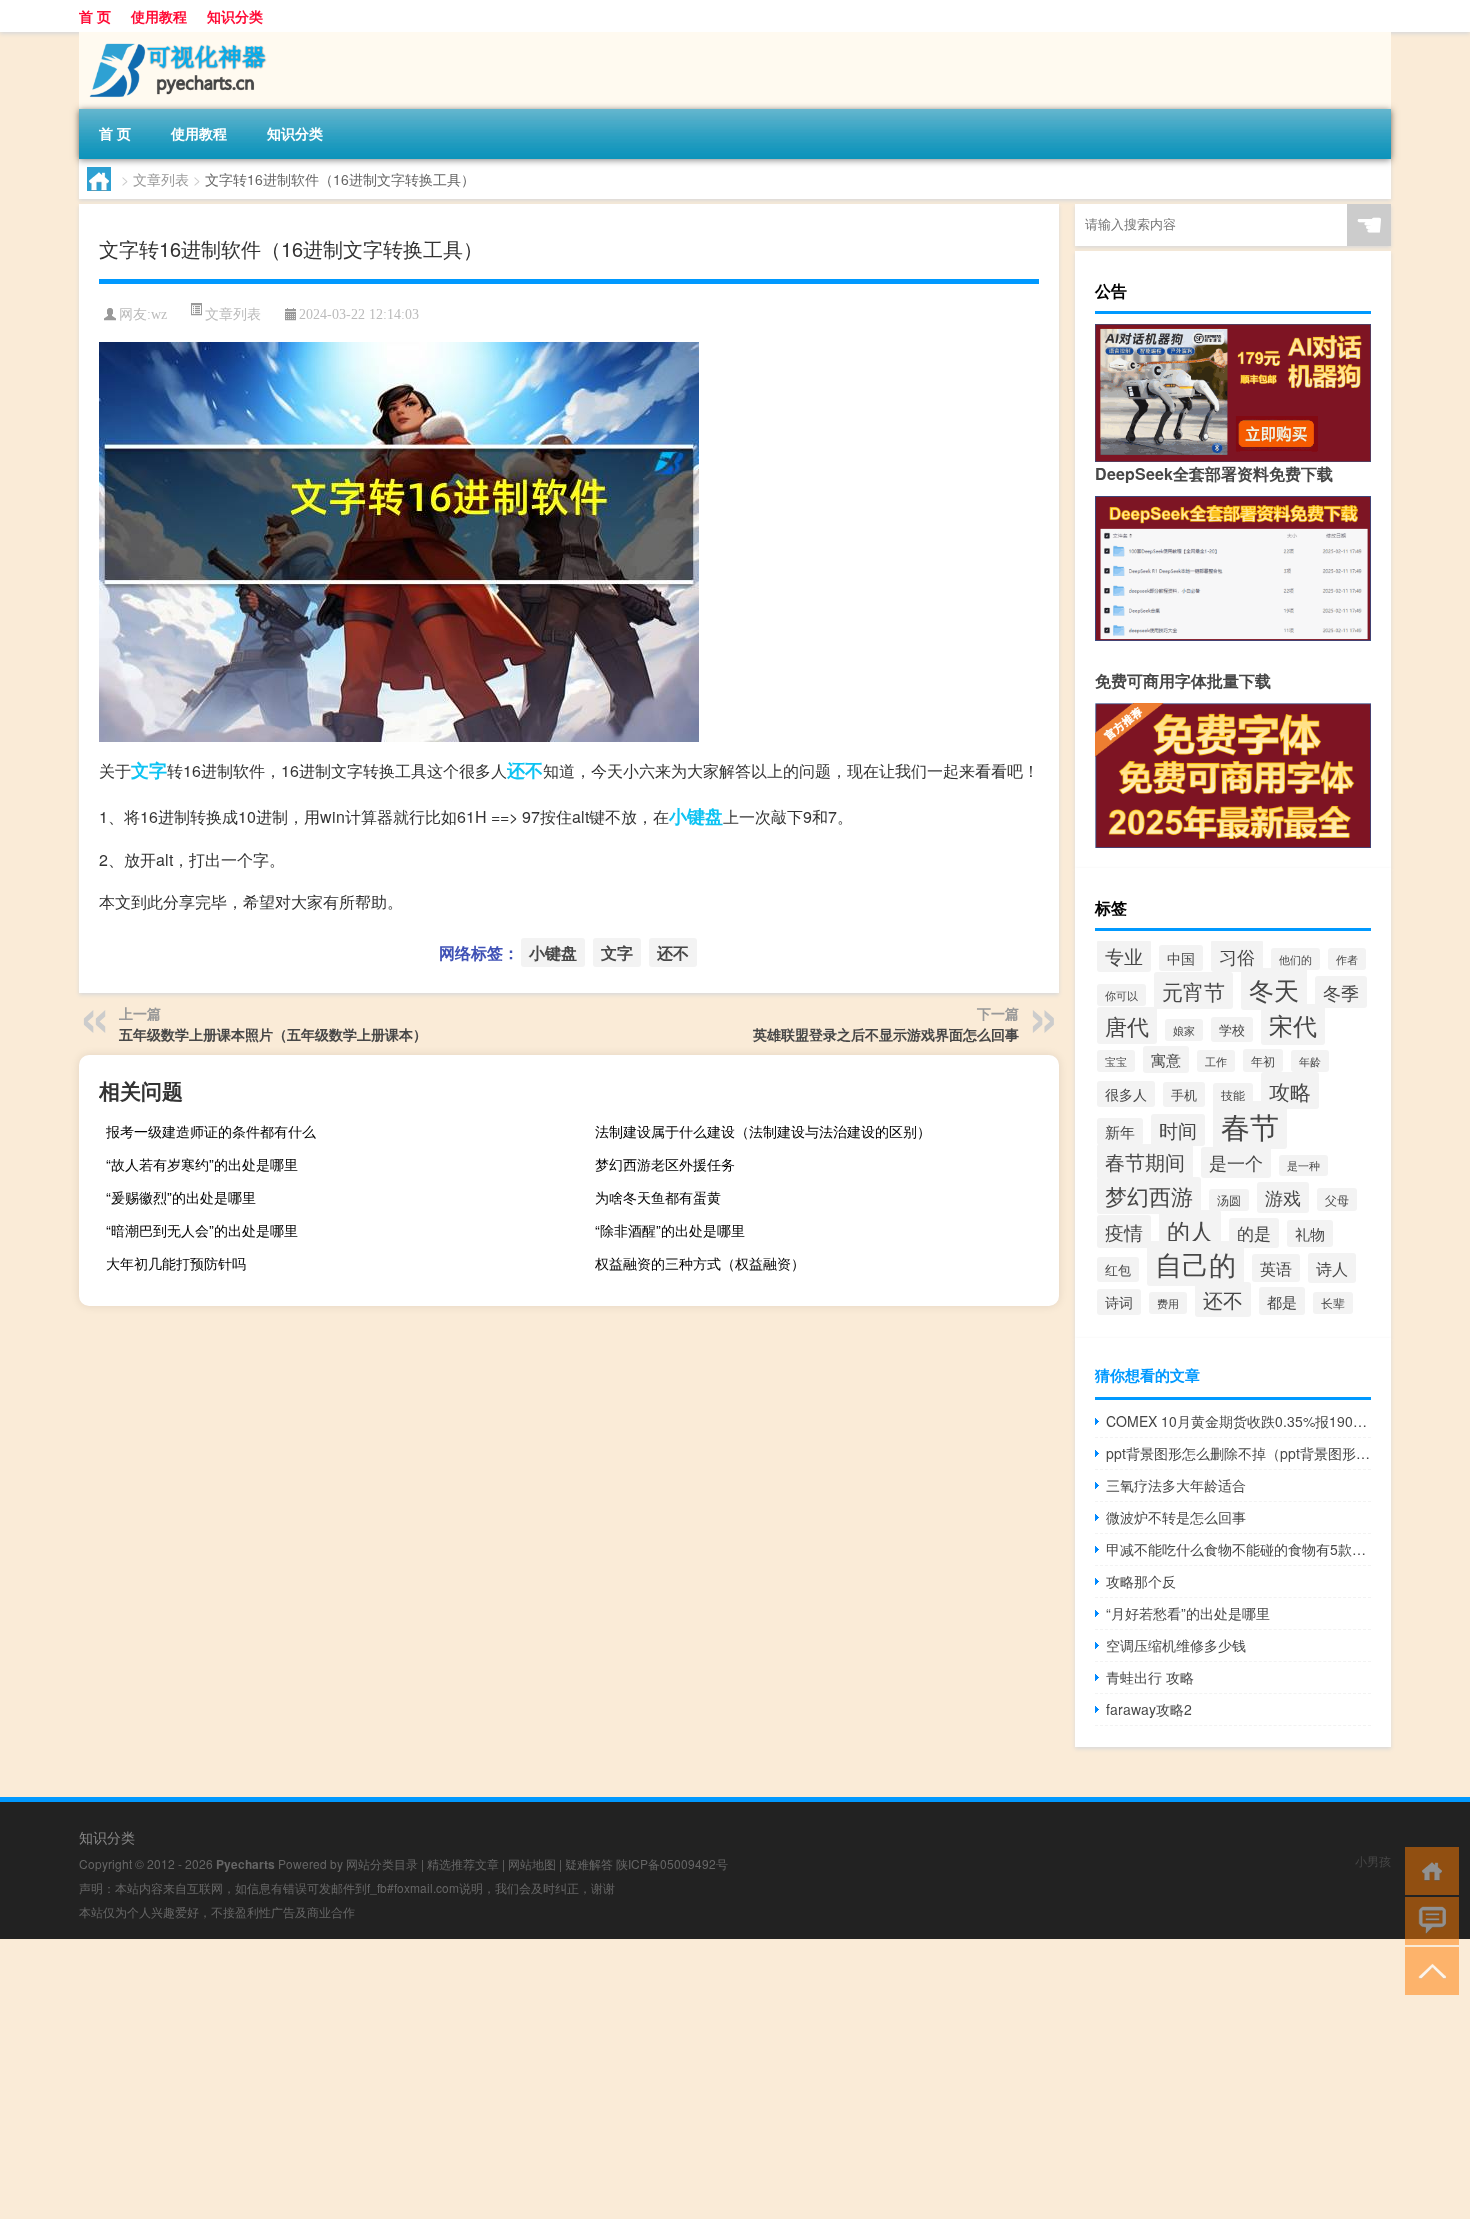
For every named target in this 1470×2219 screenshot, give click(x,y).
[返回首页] (1427, 1869)
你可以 (1121, 995)
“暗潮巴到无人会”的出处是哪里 (202, 1230)
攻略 (1290, 1090)
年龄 (1310, 1061)
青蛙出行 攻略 (1150, 1677)
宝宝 (1116, 1061)
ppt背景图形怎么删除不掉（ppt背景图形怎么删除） (1238, 1453)
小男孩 (1373, 1860)
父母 (1337, 1199)
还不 (525, 770)
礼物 (1310, 1233)
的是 (1254, 1233)
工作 (1216, 1061)
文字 (149, 770)
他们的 (1295, 959)
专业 (1124, 956)
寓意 (1166, 1059)
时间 (1178, 1130)
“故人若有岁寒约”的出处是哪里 (202, 1164)
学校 (1232, 1029)
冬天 (1274, 989)
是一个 (1236, 1162)
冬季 (1341, 992)
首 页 (95, 16)
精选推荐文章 (463, 1863)
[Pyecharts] (184, 39)
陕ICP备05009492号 (672, 1863)
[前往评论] (1427, 1919)
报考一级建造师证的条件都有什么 (211, 1131)
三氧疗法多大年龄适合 (1176, 1485)
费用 (1168, 1303)
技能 (1233, 1094)
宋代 (1293, 1024)
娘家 (1184, 1030)
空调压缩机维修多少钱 (1176, 1645)
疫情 (1124, 1231)
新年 (1120, 1131)
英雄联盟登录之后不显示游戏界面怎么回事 (886, 1034)
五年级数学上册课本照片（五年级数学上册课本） (273, 1034)
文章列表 (161, 179)
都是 (1282, 1301)
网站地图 (532, 1863)
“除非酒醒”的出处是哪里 (670, 1230)
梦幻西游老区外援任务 (665, 1164)
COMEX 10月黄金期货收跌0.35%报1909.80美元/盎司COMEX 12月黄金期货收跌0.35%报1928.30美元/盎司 (1238, 1421)
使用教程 (159, 16)
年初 (1263, 1060)
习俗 (1237, 956)
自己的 (1195, 1263)
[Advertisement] (600, 2079)
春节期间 (1145, 1161)
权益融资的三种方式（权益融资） (700, 1263)
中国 (1181, 958)
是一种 (1303, 1165)
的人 (1190, 1230)
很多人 (1126, 1094)
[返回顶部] (1427, 1969)
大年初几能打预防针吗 (176, 1263)
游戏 (1283, 1197)
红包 (1118, 1269)
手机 (1184, 1094)
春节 (1250, 1125)
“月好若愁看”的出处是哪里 (1188, 1613)
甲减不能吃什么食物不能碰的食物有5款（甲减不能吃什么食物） (1238, 1549)
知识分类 (235, 16)
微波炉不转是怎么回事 (1176, 1517)
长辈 (1333, 1303)
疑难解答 (589, 1863)
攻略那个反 (1141, 1581)
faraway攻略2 (1149, 1709)
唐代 (1127, 1025)
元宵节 (1193, 990)
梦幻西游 (1149, 1195)
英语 (1276, 1268)
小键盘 (696, 816)
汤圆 (1229, 1200)
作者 (1347, 959)
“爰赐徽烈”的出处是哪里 (181, 1197)
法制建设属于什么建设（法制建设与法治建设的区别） (763, 1131)
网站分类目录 (382, 1863)
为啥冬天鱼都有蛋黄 (658, 1197)
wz (159, 314)
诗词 (1119, 1302)
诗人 (1332, 1268)
